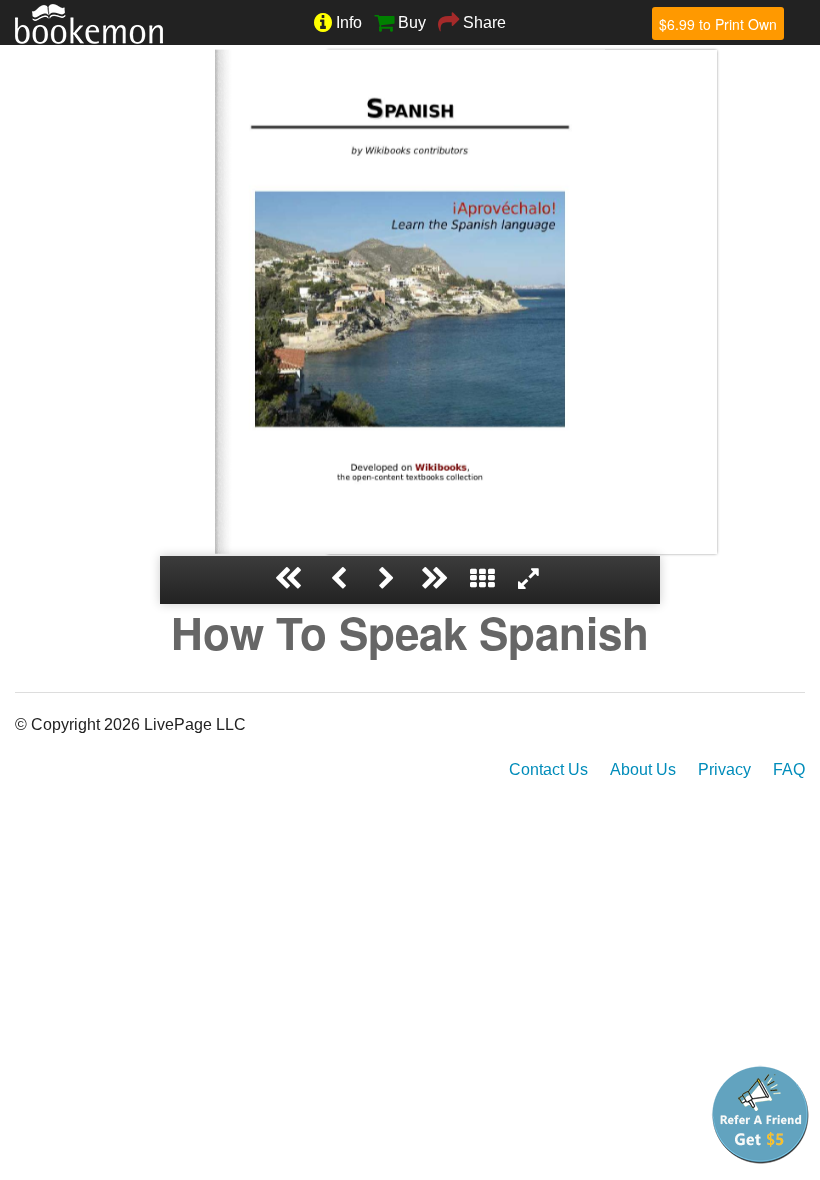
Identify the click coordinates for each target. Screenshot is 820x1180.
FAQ (789, 769)
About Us (643, 769)
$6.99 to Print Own (718, 24)
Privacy (724, 769)
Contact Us (548, 769)
